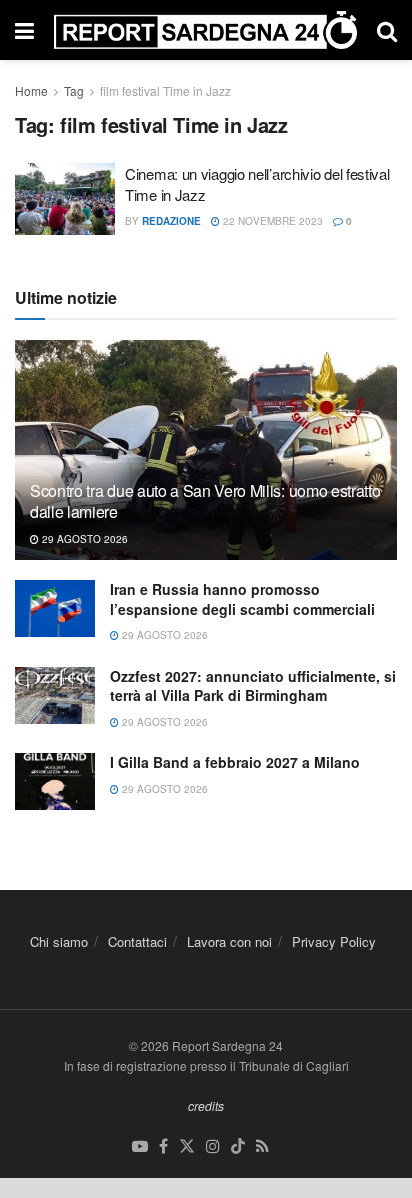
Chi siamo (59, 941)
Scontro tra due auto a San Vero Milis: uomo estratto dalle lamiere (205, 501)
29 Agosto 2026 (83, 539)
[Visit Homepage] (205, 29)
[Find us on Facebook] (163, 1146)
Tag (74, 90)
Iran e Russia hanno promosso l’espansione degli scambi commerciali (242, 599)
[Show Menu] (24, 30)
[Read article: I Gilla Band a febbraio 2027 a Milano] (55, 781)
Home (31, 90)
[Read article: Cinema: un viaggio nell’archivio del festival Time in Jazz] (65, 199)
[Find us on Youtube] (140, 1146)
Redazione (171, 221)
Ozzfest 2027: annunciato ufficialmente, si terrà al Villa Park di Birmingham (253, 686)
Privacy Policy (334, 941)
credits (206, 1105)
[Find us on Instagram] (213, 1146)
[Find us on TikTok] (238, 1146)
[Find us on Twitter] (187, 1146)
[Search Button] (387, 30)
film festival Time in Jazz (165, 90)
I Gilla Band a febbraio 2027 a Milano (235, 762)
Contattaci (137, 941)
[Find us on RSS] (262, 1146)
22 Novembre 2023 (271, 221)
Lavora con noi (229, 941)
